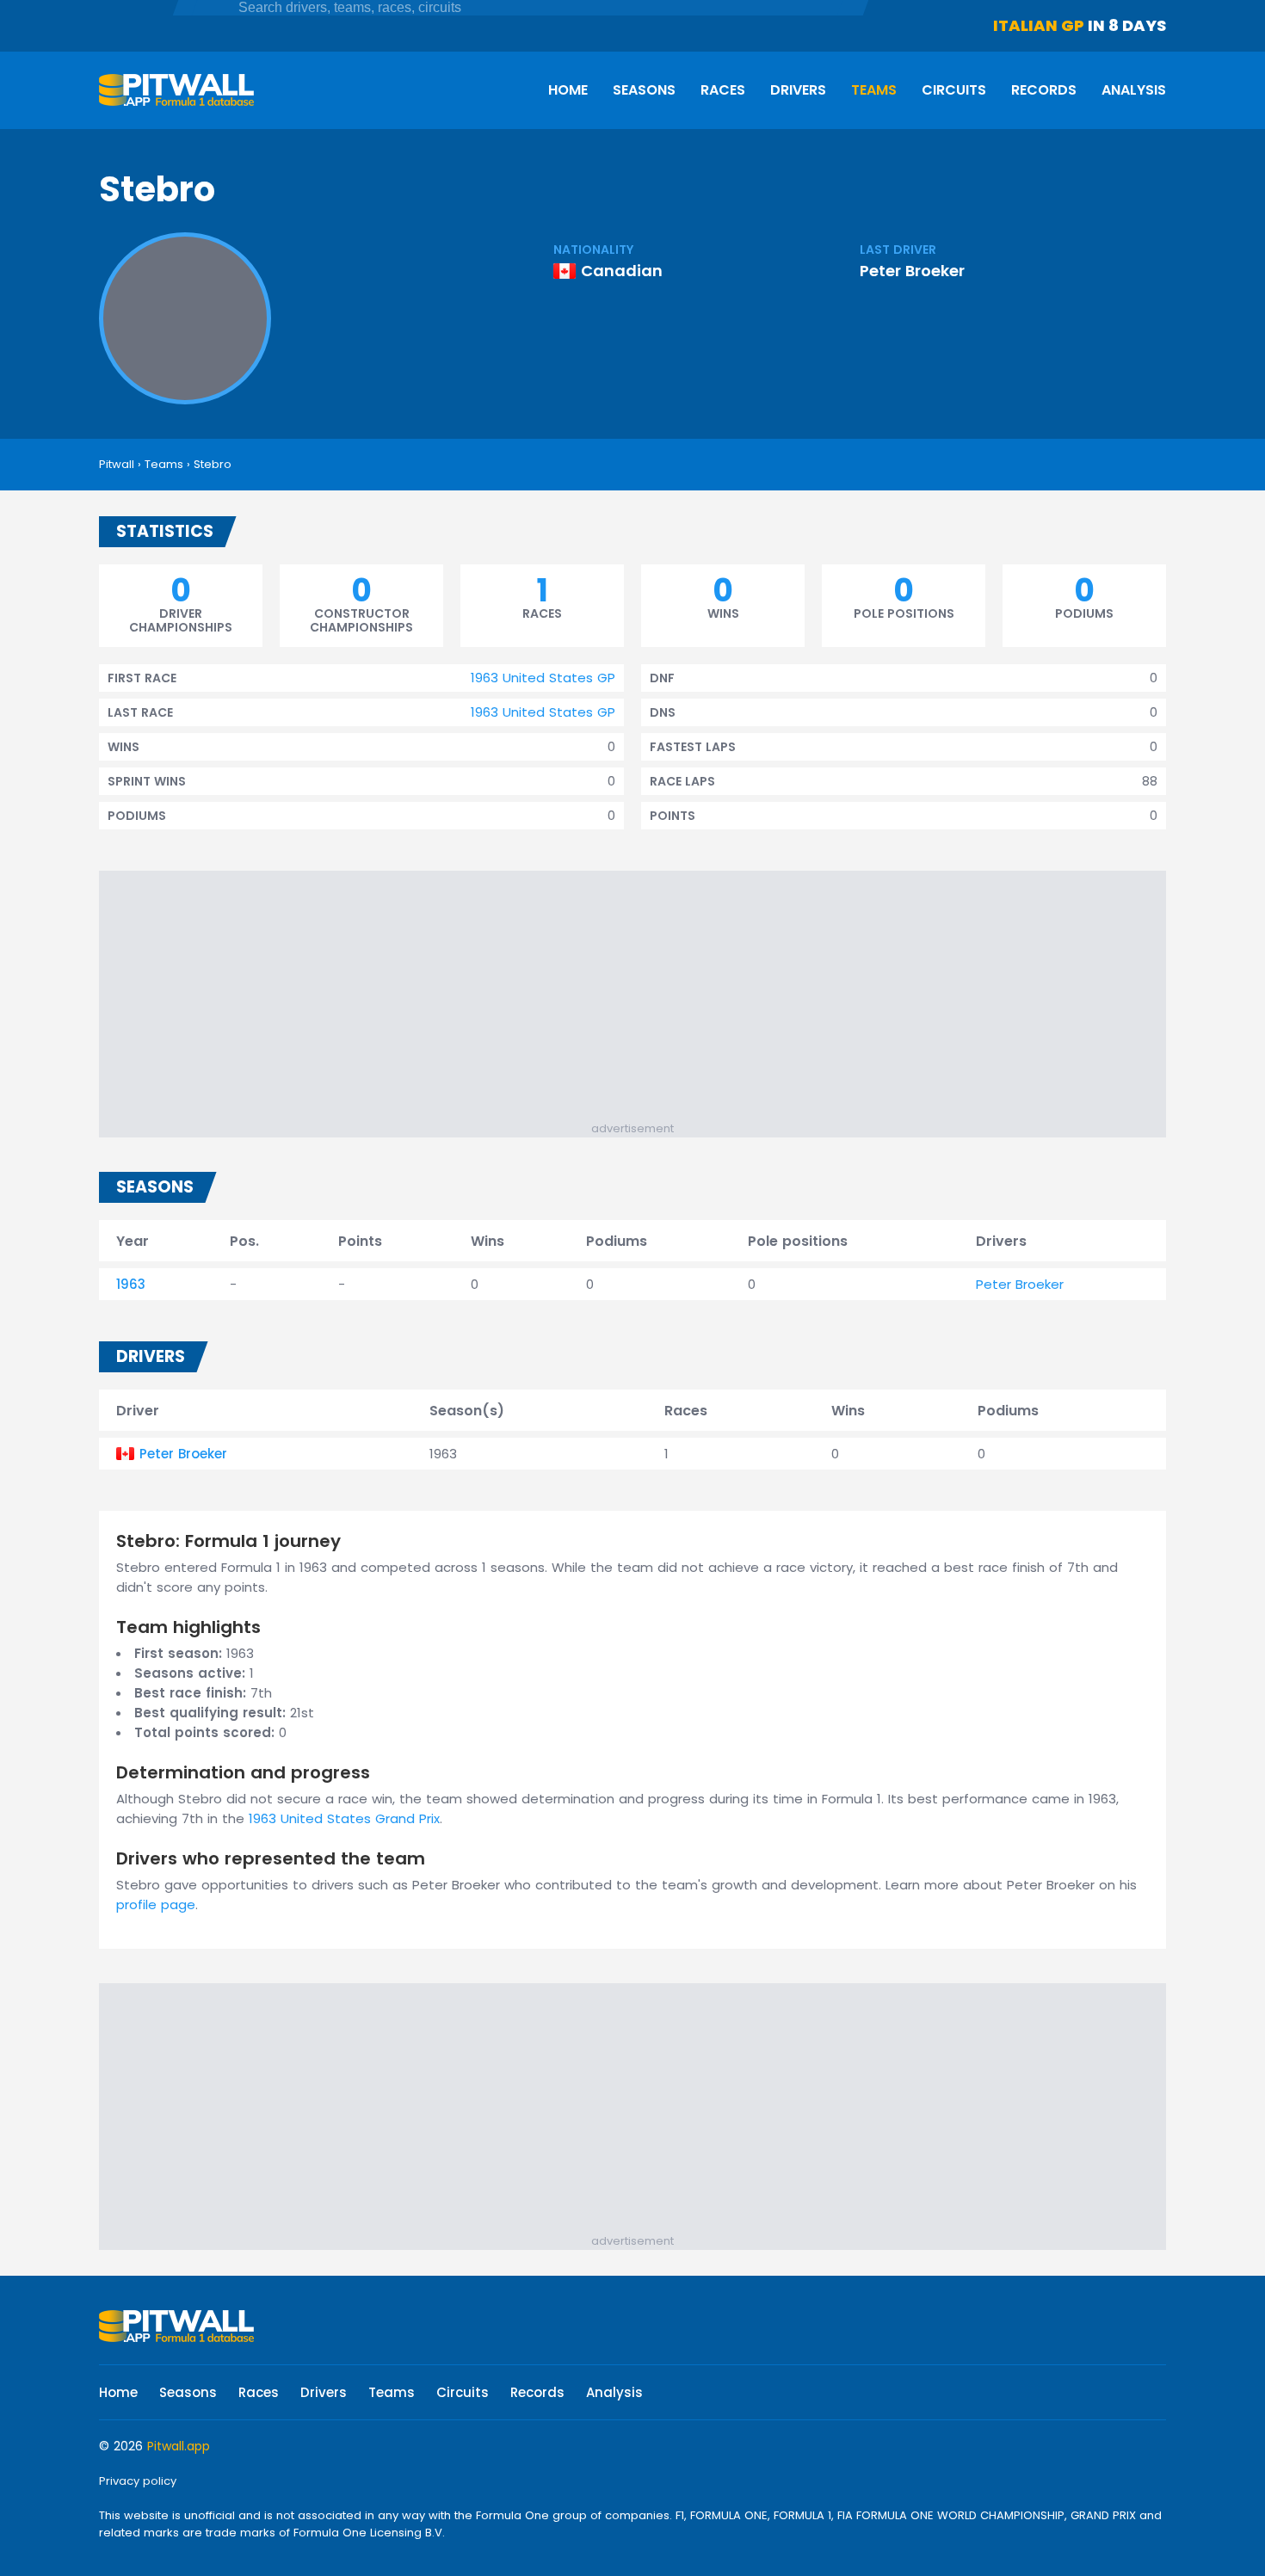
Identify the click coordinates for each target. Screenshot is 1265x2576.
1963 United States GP (543, 678)
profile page (156, 1904)
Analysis (1134, 90)
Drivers (798, 90)
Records (1044, 90)
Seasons (644, 90)
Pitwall (117, 464)
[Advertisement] (641, 1000)
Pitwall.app (179, 2446)
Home (568, 90)
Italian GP (1039, 25)
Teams (874, 90)
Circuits (954, 90)
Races (723, 90)
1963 (131, 1284)
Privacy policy (138, 2481)
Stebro (213, 464)
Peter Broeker (912, 271)
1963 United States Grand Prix (344, 1818)
